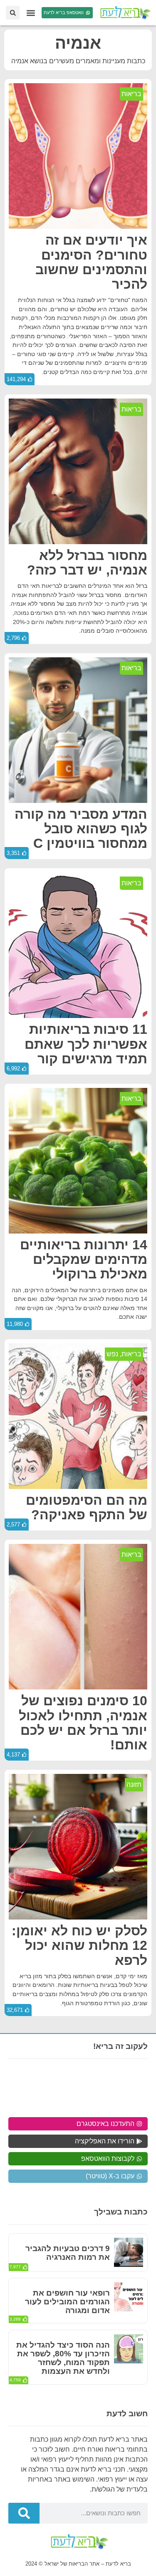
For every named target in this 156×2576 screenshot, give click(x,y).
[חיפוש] (24, 2513)
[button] (31, 13)
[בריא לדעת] (124, 13)
